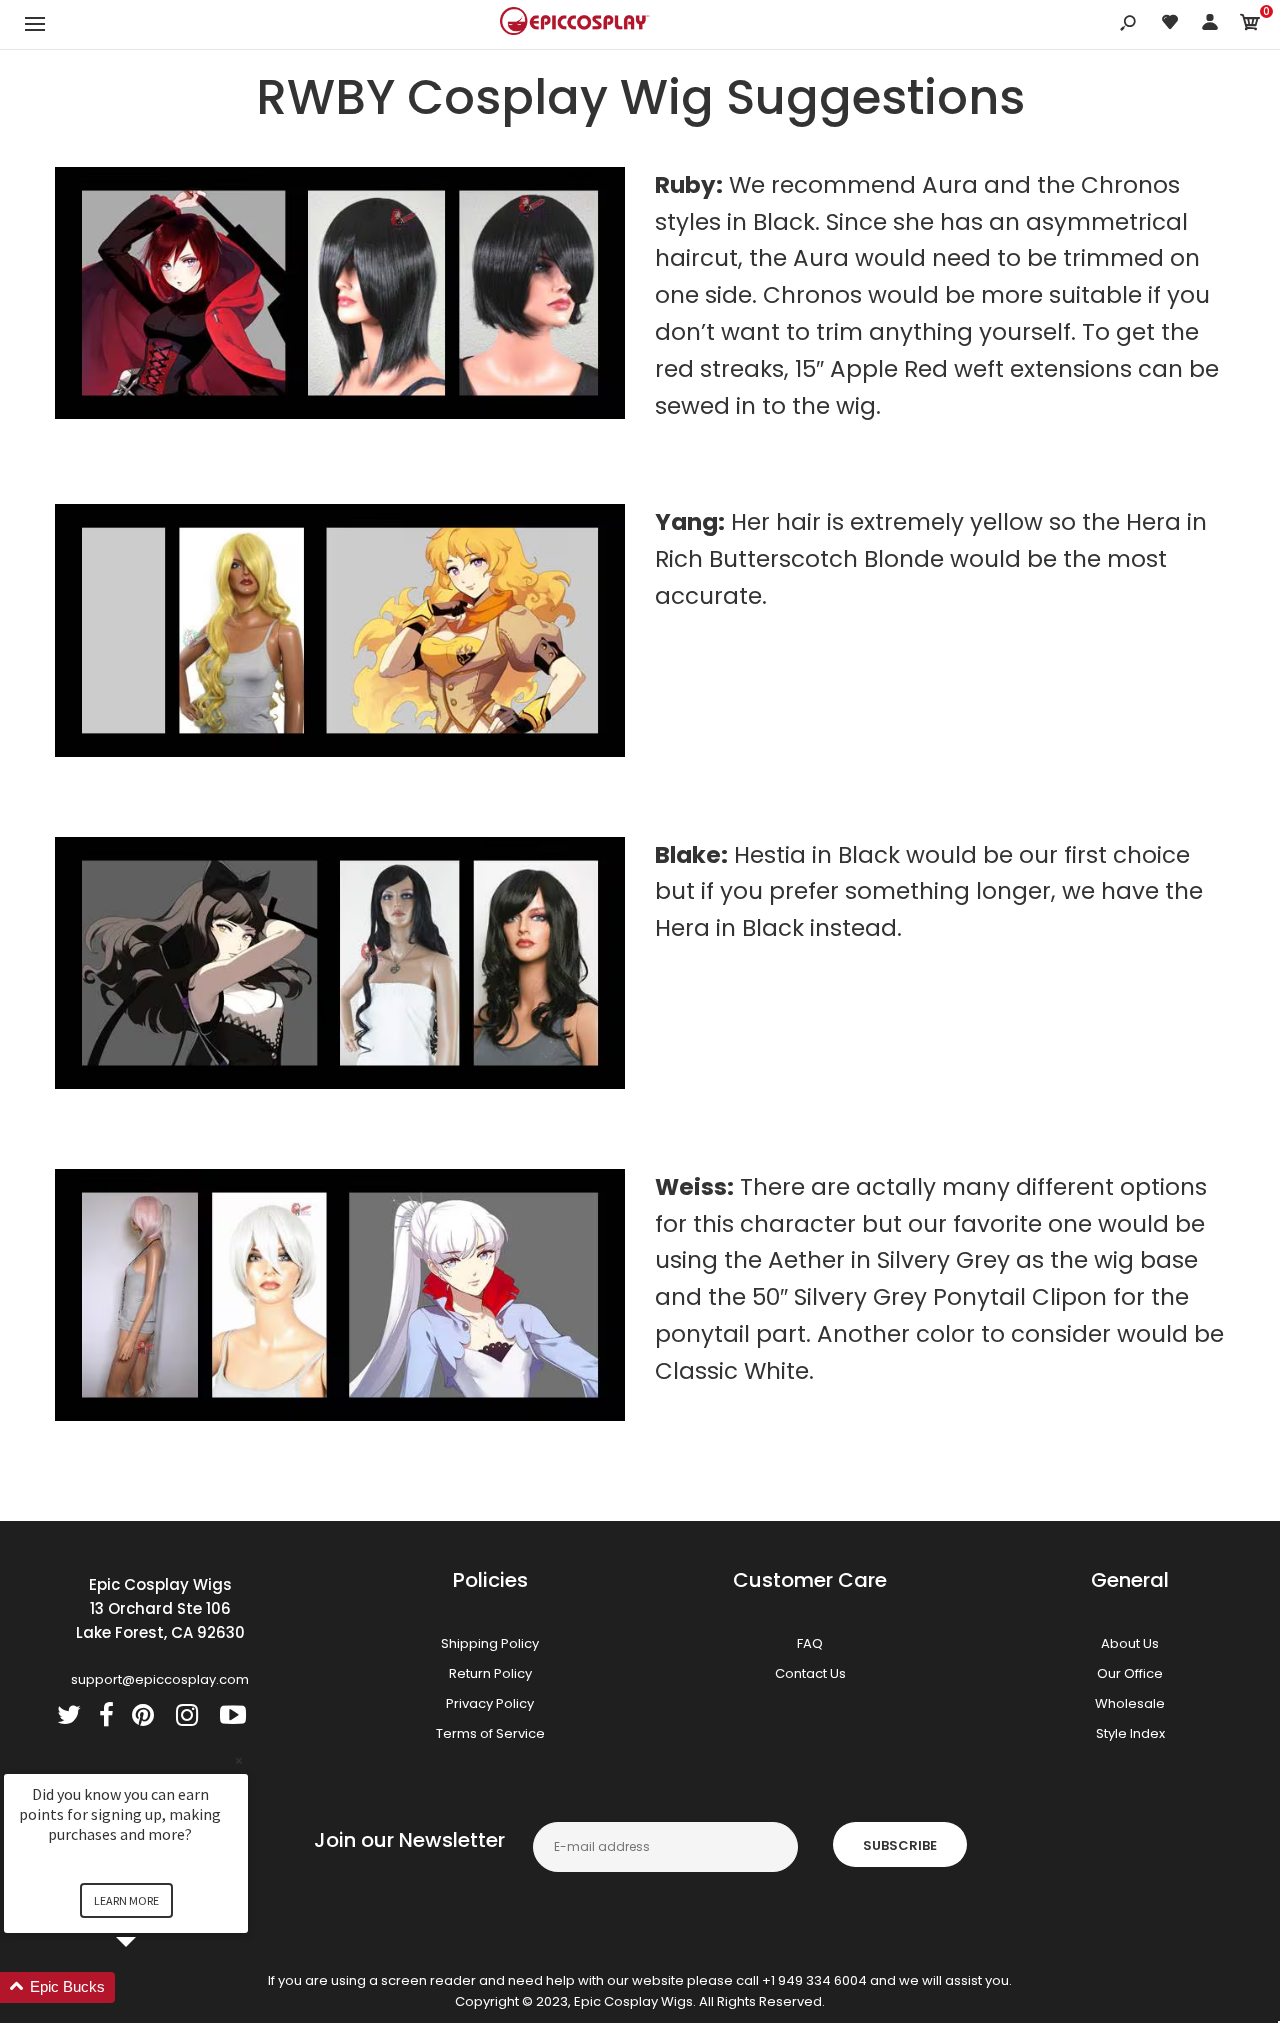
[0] (1250, 25)
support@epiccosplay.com (160, 1679)
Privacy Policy (490, 1703)
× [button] (239, 1760)
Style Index (1130, 1733)
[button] (150, 1987)
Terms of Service (490, 1733)
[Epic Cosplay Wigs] (575, 24)
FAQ (810, 1643)
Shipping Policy (490, 1643)
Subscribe (900, 1845)
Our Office (1130, 1673)
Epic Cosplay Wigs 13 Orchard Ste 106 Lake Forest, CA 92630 (160, 1608)
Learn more (126, 1900)
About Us (1130, 1643)
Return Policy (490, 1673)
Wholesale (1130, 1703)
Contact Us (810, 1673)
